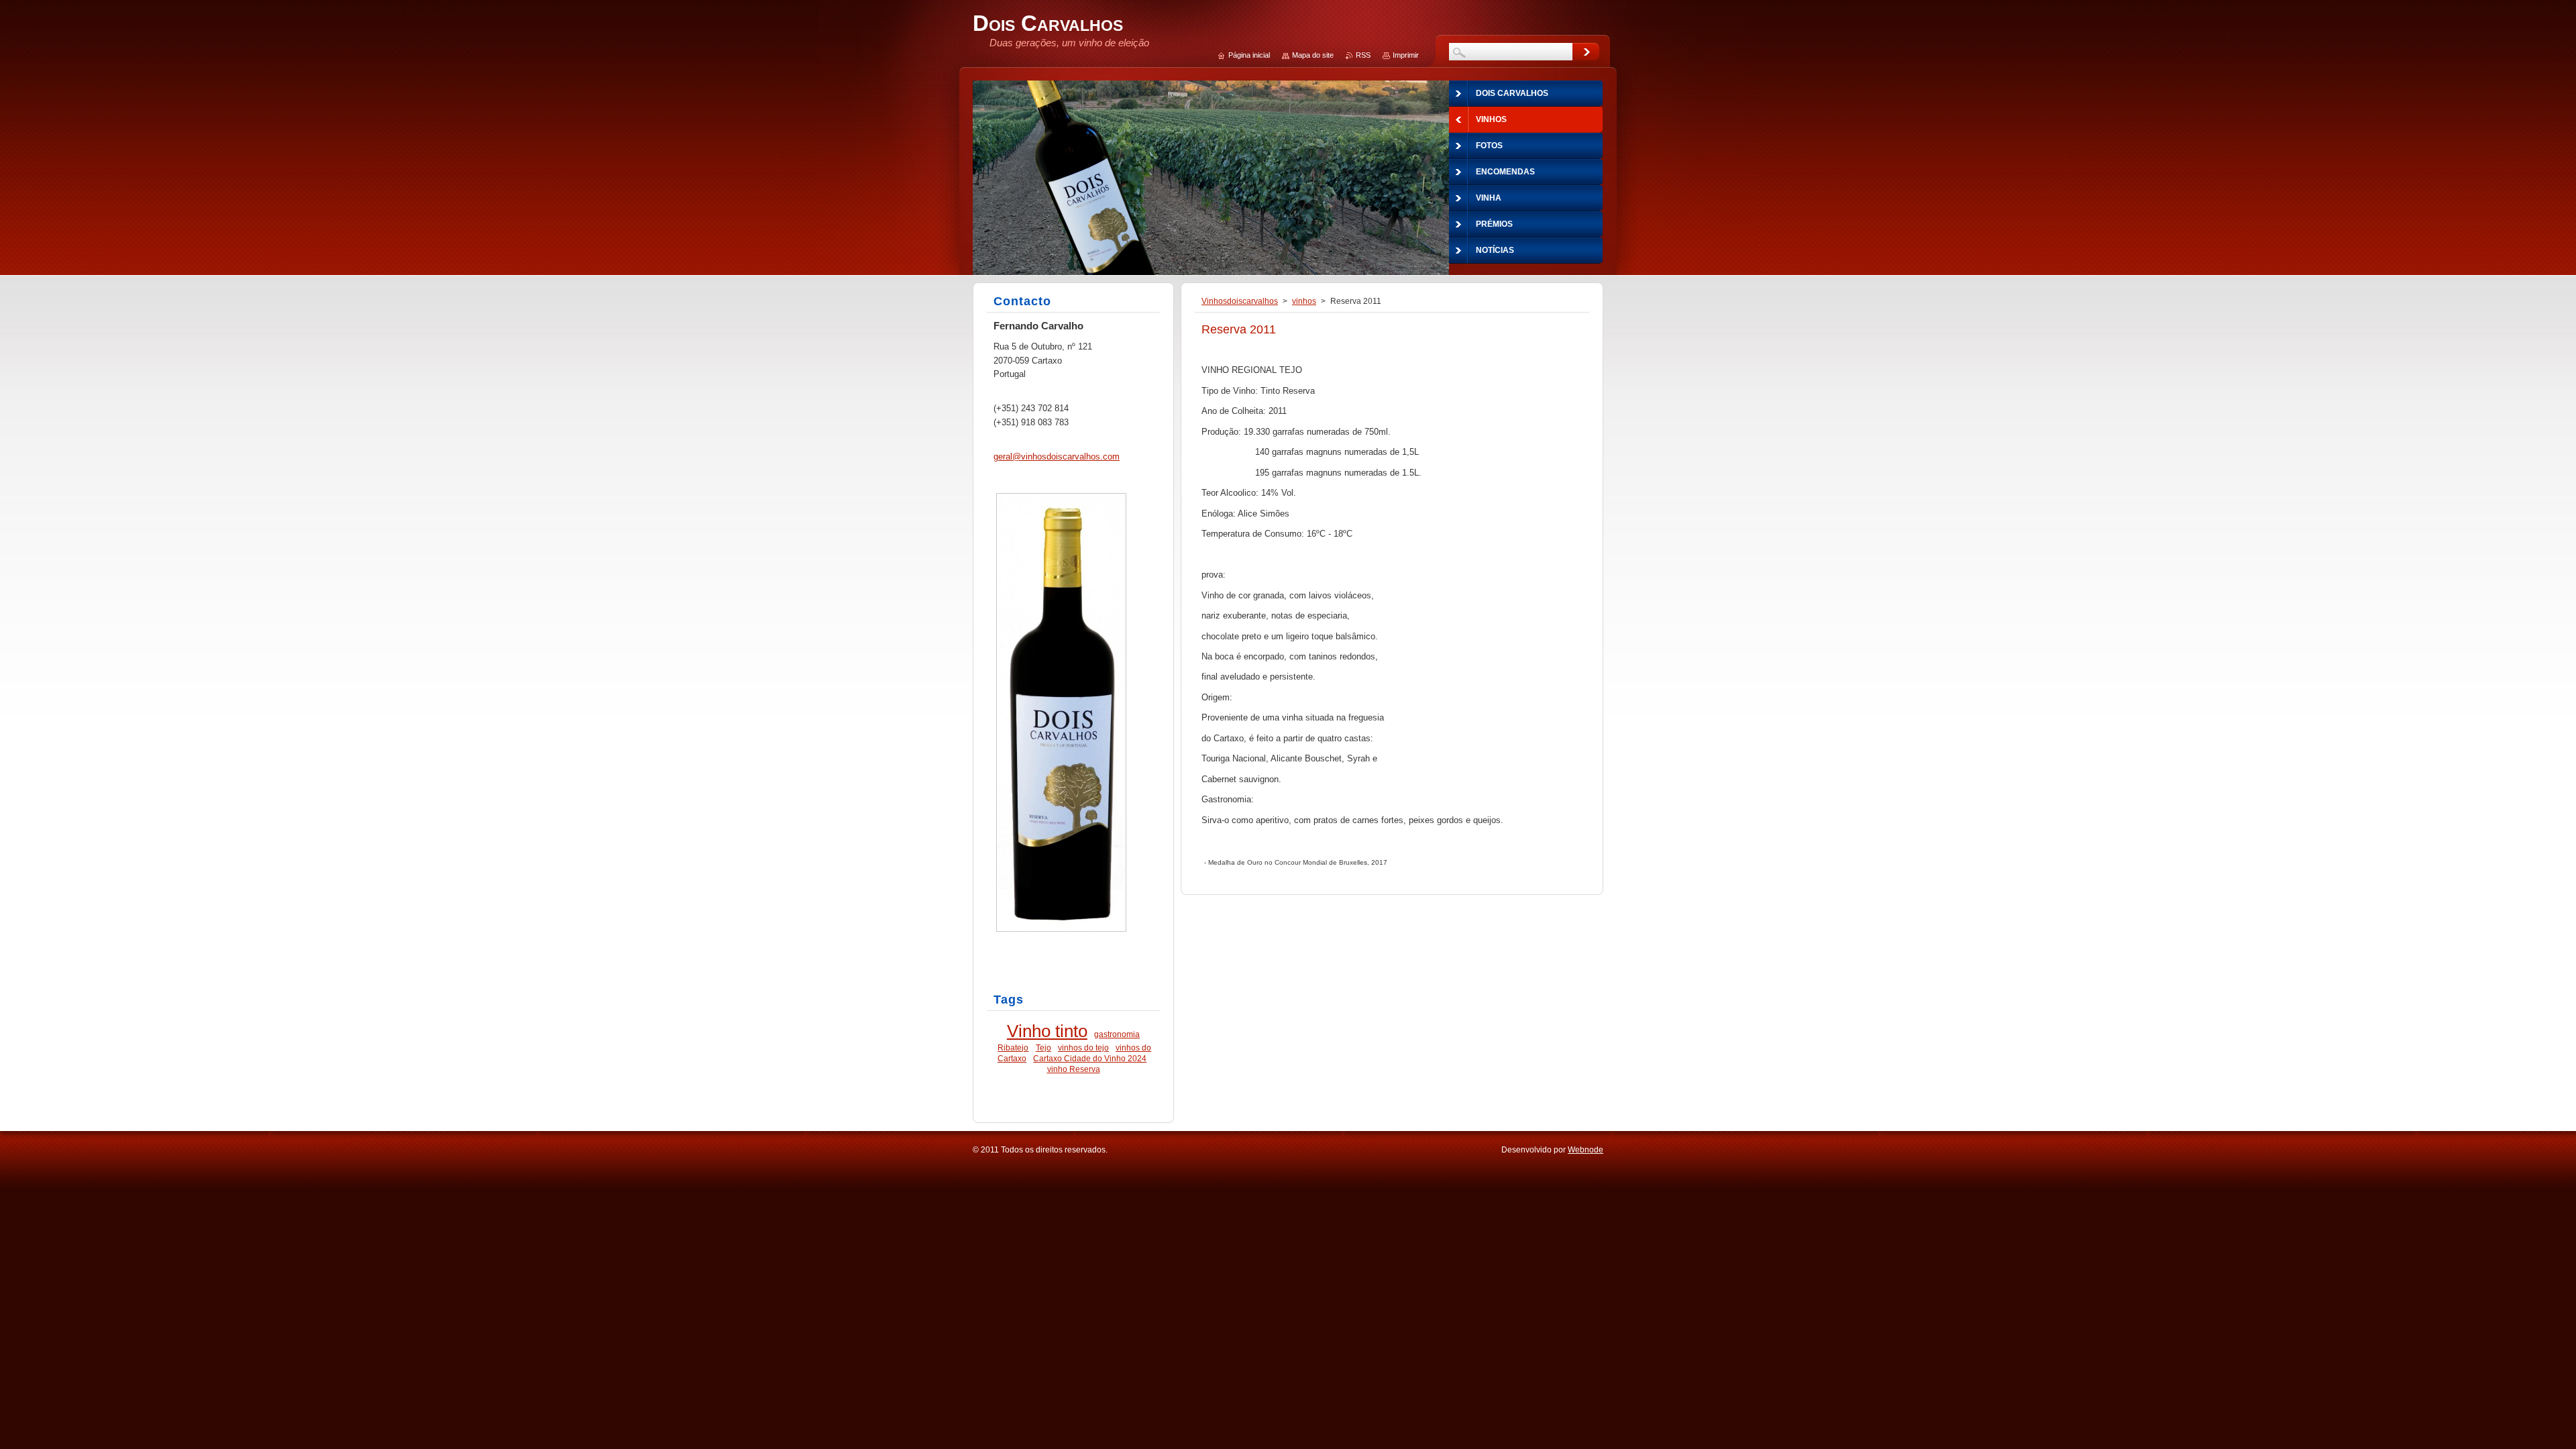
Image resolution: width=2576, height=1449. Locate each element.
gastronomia (1117, 1034)
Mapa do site (1313, 55)
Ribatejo (1013, 1048)
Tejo (1043, 1048)
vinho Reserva (1074, 1069)
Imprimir (1406, 55)
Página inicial (1249, 55)
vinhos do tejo (1083, 1048)
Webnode (1586, 1150)
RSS (1363, 55)
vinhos (1304, 301)
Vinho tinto (1047, 1031)
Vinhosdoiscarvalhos (1240, 301)
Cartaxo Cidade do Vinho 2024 (1090, 1058)
